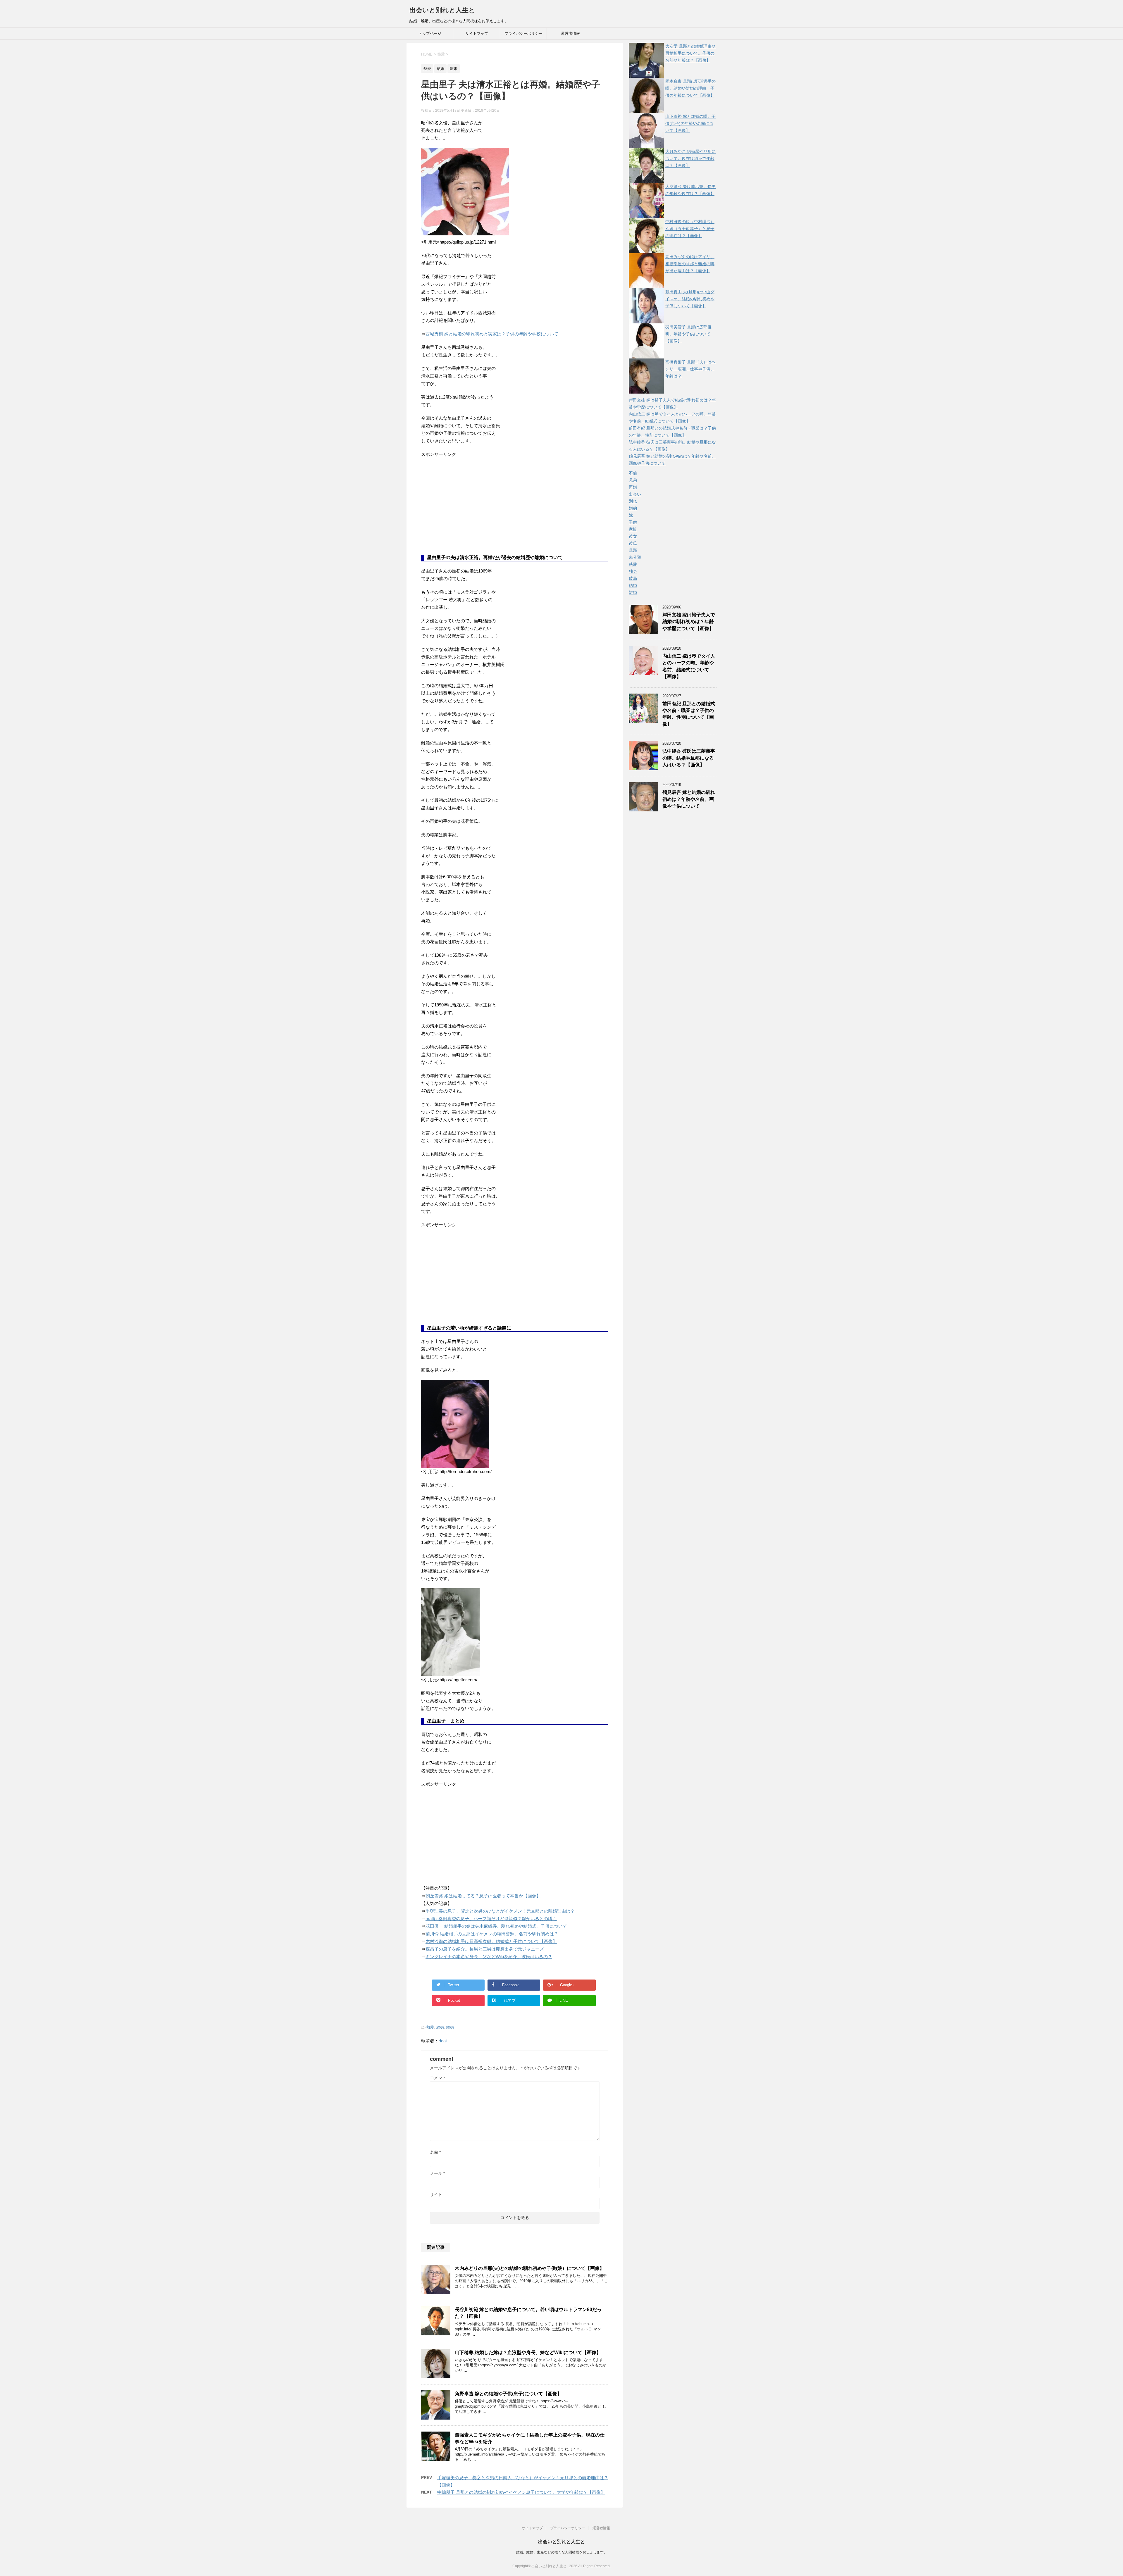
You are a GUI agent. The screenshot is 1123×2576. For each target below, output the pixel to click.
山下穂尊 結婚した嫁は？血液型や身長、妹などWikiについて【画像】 (528, 2352)
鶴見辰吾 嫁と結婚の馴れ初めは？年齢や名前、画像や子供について (689, 799)
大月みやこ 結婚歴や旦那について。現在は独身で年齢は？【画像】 (690, 158)
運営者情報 (570, 33)
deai (443, 2041)
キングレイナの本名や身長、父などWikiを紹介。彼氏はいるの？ (489, 1957)
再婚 (633, 487)
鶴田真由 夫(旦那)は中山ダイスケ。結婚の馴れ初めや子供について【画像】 (690, 299)
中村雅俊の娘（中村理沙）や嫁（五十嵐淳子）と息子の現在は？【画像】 (690, 229)
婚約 (633, 508)
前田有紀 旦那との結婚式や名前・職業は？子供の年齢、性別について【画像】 (689, 714)
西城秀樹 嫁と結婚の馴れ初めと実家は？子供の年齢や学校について (492, 334)
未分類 (635, 557)
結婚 (440, 2027)
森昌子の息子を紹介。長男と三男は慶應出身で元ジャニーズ (485, 1949)
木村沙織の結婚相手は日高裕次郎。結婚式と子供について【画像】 (491, 1941)
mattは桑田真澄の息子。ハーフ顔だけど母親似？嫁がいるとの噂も (491, 1919)
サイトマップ (477, 33)
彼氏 (633, 543)
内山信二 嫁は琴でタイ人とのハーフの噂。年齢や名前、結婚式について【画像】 (689, 666)
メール (437, 2173)
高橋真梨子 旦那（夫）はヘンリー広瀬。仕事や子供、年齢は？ (690, 369)
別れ (633, 501)
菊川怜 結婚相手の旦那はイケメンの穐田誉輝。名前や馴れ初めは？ (492, 1934)
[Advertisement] (465, 510)
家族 (633, 529)
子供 (633, 522)
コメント (438, 2078)
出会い (635, 494)
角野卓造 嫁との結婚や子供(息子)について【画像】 (508, 2394)
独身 (633, 571)
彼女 (633, 536)
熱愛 (430, 2027)
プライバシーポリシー (523, 33)
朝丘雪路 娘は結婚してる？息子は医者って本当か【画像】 (483, 1896)
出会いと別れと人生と (442, 10)
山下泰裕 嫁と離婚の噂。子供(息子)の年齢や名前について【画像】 (690, 123)
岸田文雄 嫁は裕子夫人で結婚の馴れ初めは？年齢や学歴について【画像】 (689, 622)
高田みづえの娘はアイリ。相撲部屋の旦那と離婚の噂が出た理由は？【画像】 (690, 264)
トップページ (430, 33)
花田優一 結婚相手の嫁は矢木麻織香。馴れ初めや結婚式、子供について (496, 1926)
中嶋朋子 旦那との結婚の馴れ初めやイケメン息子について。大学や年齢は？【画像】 (521, 2492)
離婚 (450, 2027)
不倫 (633, 473)
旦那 (633, 550)
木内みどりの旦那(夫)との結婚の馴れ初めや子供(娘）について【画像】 (529, 2268)
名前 (435, 2152)
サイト (436, 2194)
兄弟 (633, 480)
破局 (633, 578)
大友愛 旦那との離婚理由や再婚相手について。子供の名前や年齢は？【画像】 (690, 53)
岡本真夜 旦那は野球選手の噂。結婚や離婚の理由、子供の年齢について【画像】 (690, 88)
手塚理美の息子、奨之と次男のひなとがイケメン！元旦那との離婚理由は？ (500, 1911)
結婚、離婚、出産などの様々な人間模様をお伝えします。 (561, 2552)
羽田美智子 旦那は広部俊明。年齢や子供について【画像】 (688, 334)
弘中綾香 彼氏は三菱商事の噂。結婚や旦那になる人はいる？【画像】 (689, 758)
